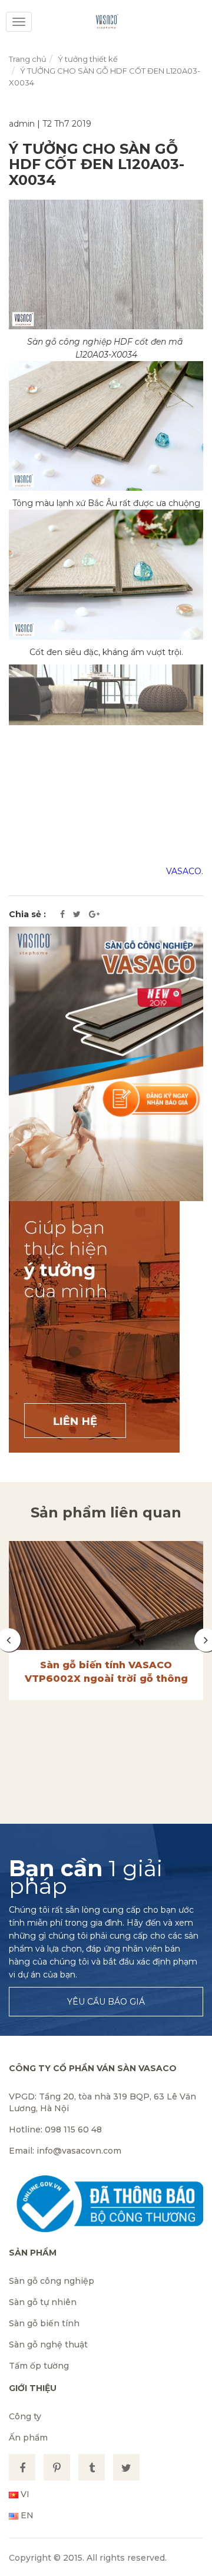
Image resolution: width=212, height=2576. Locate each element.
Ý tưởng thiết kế (88, 59)
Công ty (25, 2416)
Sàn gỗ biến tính (44, 2323)
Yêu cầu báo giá (106, 2002)
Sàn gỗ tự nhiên (43, 2302)
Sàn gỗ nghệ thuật (48, 2344)
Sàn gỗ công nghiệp (52, 2281)
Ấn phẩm (28, 2438)
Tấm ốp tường (39, 2366)
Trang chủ (28, 59)
